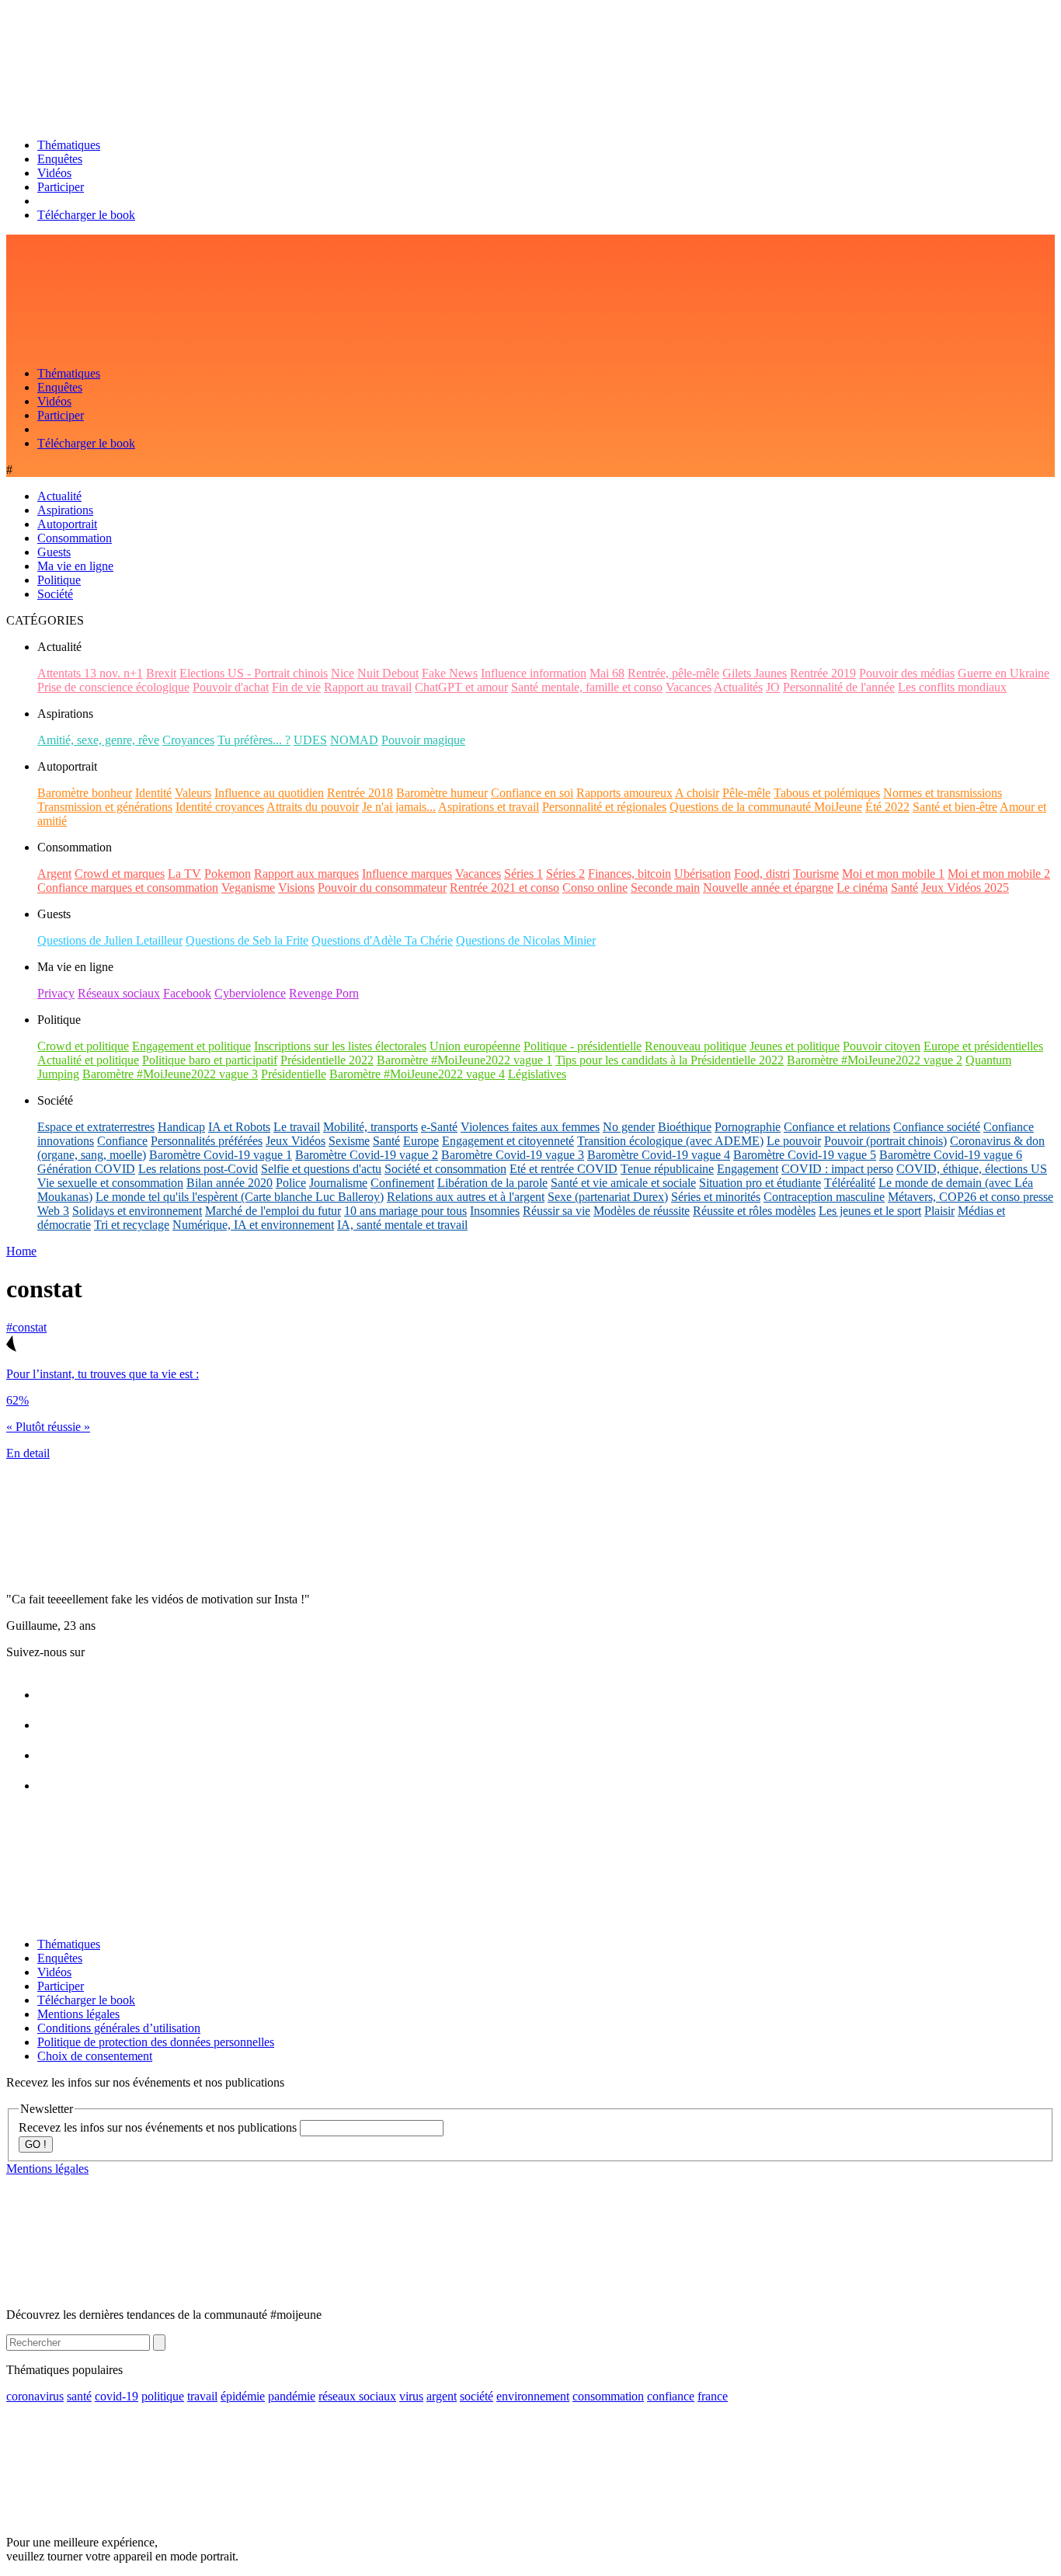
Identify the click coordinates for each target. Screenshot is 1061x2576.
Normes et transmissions (943, 793)
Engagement (748, 1169)
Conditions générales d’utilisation (119, 2028)
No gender (629, 1127)
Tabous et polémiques (827, 793)
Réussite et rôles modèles (754, 1211)
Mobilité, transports (370, 1127)
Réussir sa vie (557, 1211)
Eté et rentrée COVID (564, 1169)
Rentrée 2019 (823, 673)
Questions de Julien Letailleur (110, 940)
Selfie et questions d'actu (321, 1169)
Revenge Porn (324, 993)
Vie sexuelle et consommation (110, 1183)
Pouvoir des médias (907, 673)
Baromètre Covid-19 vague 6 (951, 1155)
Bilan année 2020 (230, 1183)
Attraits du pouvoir (313, 807)
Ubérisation (703, 874)
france (713, 2396)
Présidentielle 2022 (327, 1060)
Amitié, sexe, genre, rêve (98, 740)
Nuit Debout (388, 673)
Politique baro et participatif (210, 1060)
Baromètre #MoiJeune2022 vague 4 (417, 1074)
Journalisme (338, 1183)
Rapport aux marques (306, 874)
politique (163, 2396)
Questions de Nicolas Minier (526, 940)
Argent (54, 874)
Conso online (595, 888)
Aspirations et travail (489, 807)
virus (411, 2396)
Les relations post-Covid (198, 1169)
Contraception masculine (824, 1197)
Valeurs (193, 793)
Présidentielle (294, 1074)
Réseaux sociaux (119, 993)
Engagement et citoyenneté (508, 1141)
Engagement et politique (191, 1046)
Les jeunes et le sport (870, 1211)
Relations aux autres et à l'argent (466, 1197)
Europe (421, 1141)
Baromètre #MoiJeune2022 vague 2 (875, 1060)
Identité (153, 793)
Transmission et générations (105, 807)
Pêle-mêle (746, 793)
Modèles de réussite (642, 1211)
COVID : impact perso (837, 1169)
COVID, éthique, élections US (972, 1169)
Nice (343, 673)
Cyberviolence (250, 993)
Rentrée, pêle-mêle (673, 673)
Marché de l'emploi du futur (273, 1211)
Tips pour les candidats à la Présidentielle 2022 (670, 1060)
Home (21, 1251)
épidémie (243, 2396)
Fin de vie (296, 687)
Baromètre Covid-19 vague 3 (513, 1155)
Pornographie (748, 1127)
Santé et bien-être (955, 807)
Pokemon (228, 874)
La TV (184, 874)
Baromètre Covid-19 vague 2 (367, 1155)
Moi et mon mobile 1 (893, 874)
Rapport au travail (368, 687)
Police (291, 1183)
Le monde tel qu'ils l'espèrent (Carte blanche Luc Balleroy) (240, 1197)
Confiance (122, 1141)
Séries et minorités (716, 1197)
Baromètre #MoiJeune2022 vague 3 (170, 1074)
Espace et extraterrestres (96, 1127)
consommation (608, 2396)
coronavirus (35, 2396)
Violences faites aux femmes (530, 1127)
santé (79, 2396)
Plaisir (939, 1211)
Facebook (187, 993)
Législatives (537, 1074)
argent (442, 2396)
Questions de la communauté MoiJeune (766, 807)
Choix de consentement (95, 2056)
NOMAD (354, 740)
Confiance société (937, 1127)
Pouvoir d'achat (231, 687)
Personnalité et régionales (604, 807)
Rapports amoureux (624, 793)
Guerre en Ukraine (1004, 673)
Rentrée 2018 (360, 793)
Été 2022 (887, 807)
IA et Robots (239, 1127)
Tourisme (816, 874)
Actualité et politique (88, 1060)
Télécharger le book (86, 215)
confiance (671, 2396)
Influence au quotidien (269, 793)
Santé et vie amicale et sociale (623, 1183)
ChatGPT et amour (461, 687)
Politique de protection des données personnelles (156, 2042)
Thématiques (69, 145)
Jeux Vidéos (296, 1141)
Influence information (534, 673)
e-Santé (439, 1127)
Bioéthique (685, 1127)
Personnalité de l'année (839, 687)
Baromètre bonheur (85, 793)
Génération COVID (86, 1169)
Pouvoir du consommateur (382, 888)
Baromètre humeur (442, 793)
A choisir (697, 793)
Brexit (161, 673)
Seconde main (665, 888)
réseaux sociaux (357, 2396)
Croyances (188, 740)
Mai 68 (607, 673)
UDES (310, 740)
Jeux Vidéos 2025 (965, 888)
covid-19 (117, 2396)
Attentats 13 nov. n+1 (90, 673)
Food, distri (762, 874)
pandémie (292, 2396)
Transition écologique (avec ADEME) (670, 1141)
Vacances (689, 687)
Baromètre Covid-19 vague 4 (659, 1155)
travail (202, 2396)
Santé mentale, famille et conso (587, 687)
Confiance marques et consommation (128, 888)
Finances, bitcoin (630, 874)
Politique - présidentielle (583, 1046)
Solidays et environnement (137, 1211)
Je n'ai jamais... (399, 807)
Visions (296, 888)
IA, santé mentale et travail (402, 1225)
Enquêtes (60, 159)
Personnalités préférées (207, 1141)
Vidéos (54, 173)
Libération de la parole (492, 1183)
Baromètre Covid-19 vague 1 (221, 1155)
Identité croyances (220, 807)
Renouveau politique (696, 1046)
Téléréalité (850, 1183)
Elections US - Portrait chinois (254, 673)
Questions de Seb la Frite (247, 940)
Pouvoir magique (423, 740)
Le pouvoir (794, 1141)
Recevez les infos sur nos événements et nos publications (159, 2127)
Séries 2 (565, 874)
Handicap (181, 1127)
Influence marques (407, 874)
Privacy (56, 993)
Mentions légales (78, 2014)
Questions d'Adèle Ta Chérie (382, 940)
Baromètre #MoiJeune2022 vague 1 (464, 1060)
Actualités (738, 687)
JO (773, 687)
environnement (533, 2396)
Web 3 (53, 1211)
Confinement (402, 1183)
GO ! (36, 2144)
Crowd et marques (120, 874)
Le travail (297, 1127)
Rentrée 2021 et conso (504, 888)
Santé (904, 888)
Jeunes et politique (795, 1046)
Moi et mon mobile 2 (999, 874)
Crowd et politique (83, 1046)
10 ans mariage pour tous (405, 1211)
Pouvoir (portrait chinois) (885, 1141)
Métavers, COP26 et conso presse (971, 1197)
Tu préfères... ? (254, 740)
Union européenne (475, 1046)
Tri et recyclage (132, 1225)
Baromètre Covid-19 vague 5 (805, 1155)
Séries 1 (524, 874)
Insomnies (495, 1211)
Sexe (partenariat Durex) (608, 1197)
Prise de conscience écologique (113, 687)
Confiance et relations (837, 1127)
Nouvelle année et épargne (768, 888)
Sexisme (349, 1141)
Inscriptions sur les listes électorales (340, 1046)
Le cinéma (862, 888)
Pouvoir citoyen (882, 1046)
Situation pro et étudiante (760, 1183)
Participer (61, 187)
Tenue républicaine (667, 1169)
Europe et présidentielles (983, 1046)
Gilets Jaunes (755, 673)
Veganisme (248, 888)
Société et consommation (445, 1169)
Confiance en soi (532, 793)
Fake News (450, 673)
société (477, 2396)
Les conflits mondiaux (952, 687)
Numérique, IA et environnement (253, 1225)
